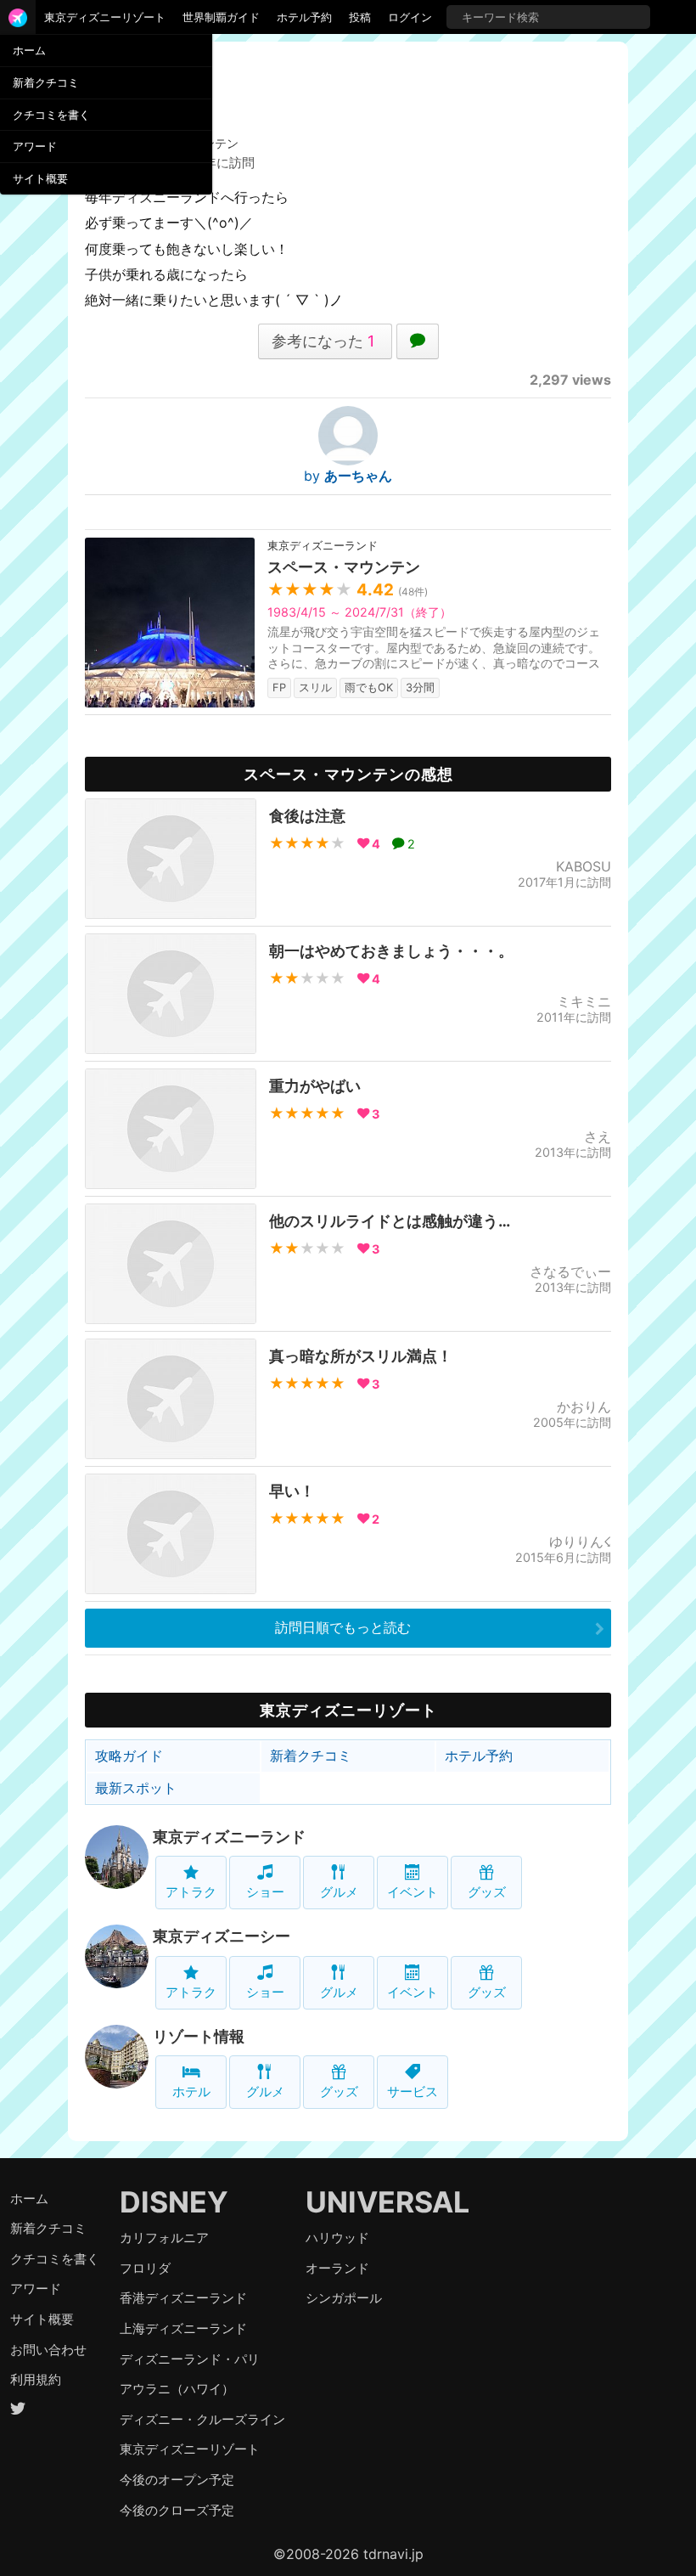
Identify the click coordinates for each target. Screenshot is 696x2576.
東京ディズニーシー (222, 1936)
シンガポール (344, 2298)
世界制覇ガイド (221, 17)
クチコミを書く (51, 115)
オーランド (337, 2268)
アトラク (191, 1892)
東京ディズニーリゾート (105, 17)
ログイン (410, 17)
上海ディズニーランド (183, 2328)
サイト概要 (40, 178)
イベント (413, 1892)
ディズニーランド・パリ (190, 2359)
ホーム (29, 50)
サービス (413, 2091)
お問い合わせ (48, 2350)
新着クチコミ (46, 82)
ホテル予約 (304, 17)
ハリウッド (337, 2238)
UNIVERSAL (387, 2202)
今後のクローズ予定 (177, 2510)
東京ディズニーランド (229, 1837)
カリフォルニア (164, 2238)
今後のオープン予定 (177, 2480)
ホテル (191, 2091)
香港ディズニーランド (183, 2298)
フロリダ (145, 2268)
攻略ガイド (129, 1756)
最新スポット (136, 1788)
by (348, 476)
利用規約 (36, 2379)
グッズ (487, 1892)
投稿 (360, 17)
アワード (35, 146)
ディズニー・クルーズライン (202, 2419)
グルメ (339, 1892)
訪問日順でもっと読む (343, 1627)
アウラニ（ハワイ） (177, 2389)
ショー (265, 1892)
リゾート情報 (199, 2036)
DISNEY (174, 2202)
